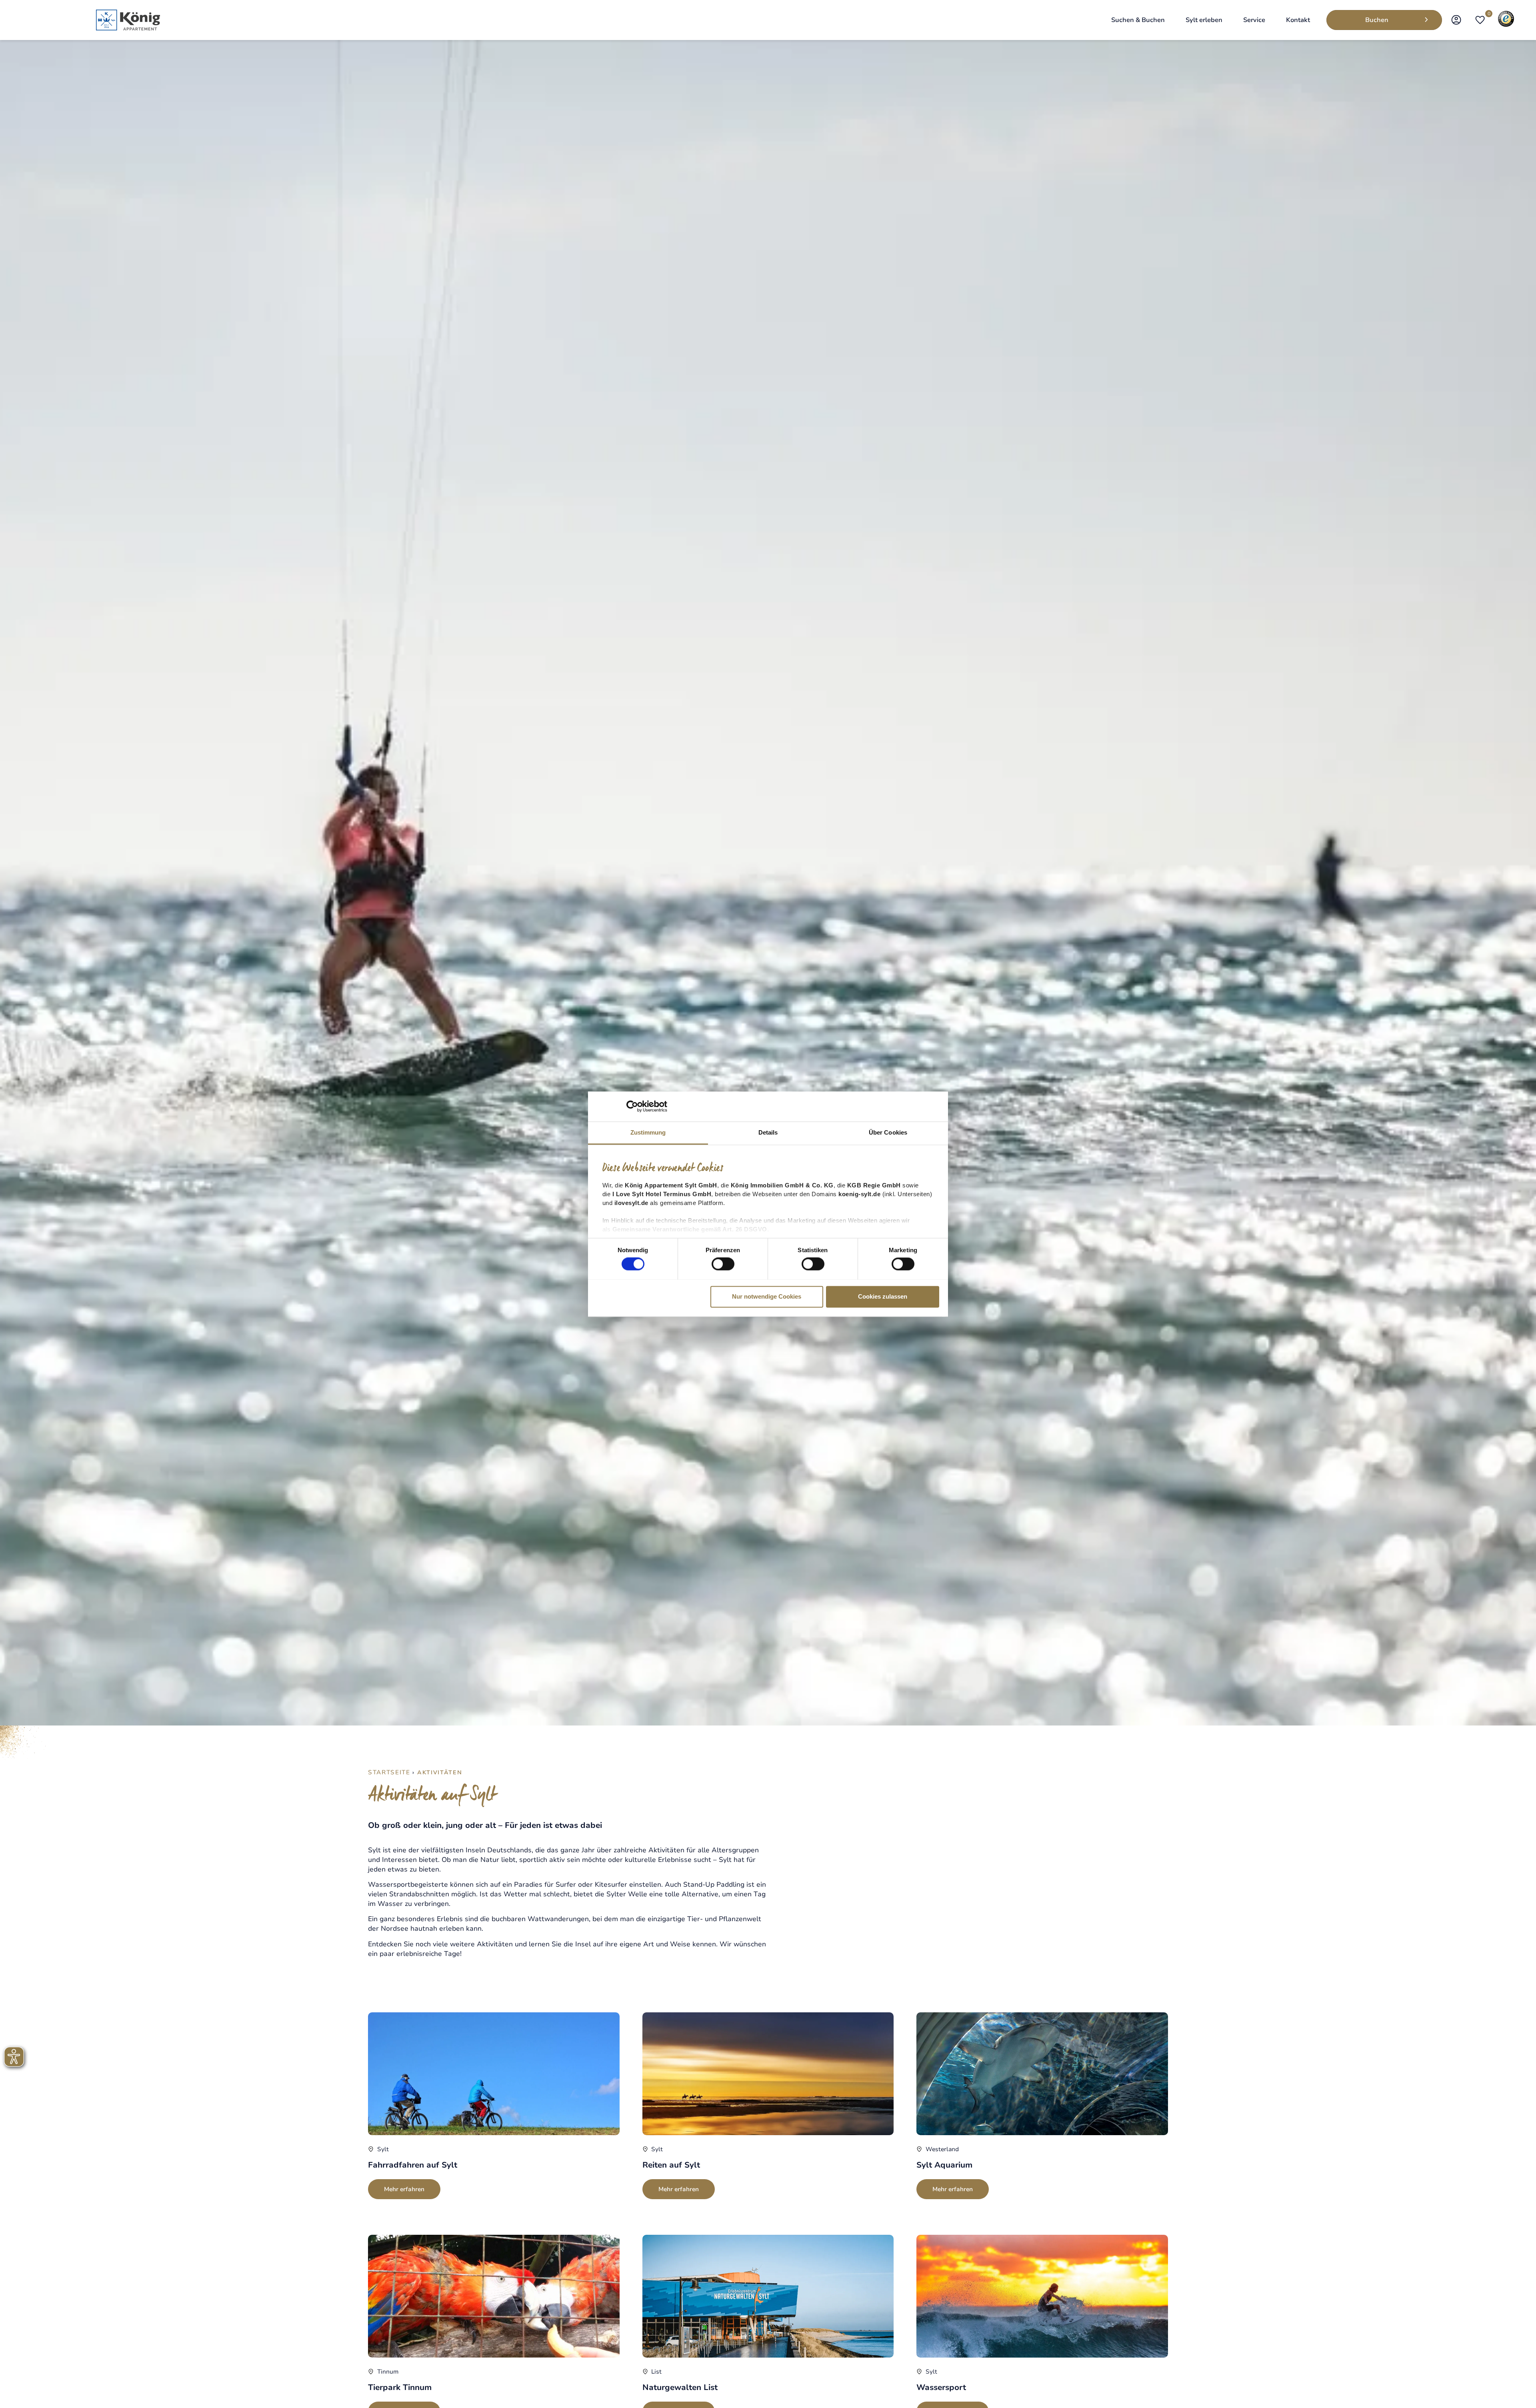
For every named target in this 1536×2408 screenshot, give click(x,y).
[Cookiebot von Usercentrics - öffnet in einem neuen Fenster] (632, 1106)
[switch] (723, 1264)
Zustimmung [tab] (648, 1132)
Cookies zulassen (883, 1296)
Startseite (389, 1772)
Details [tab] (768, 1132)
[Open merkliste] (1480, 20)
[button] (1138, 20)
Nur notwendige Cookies (767, 1296)
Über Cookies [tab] (888, 1132)
